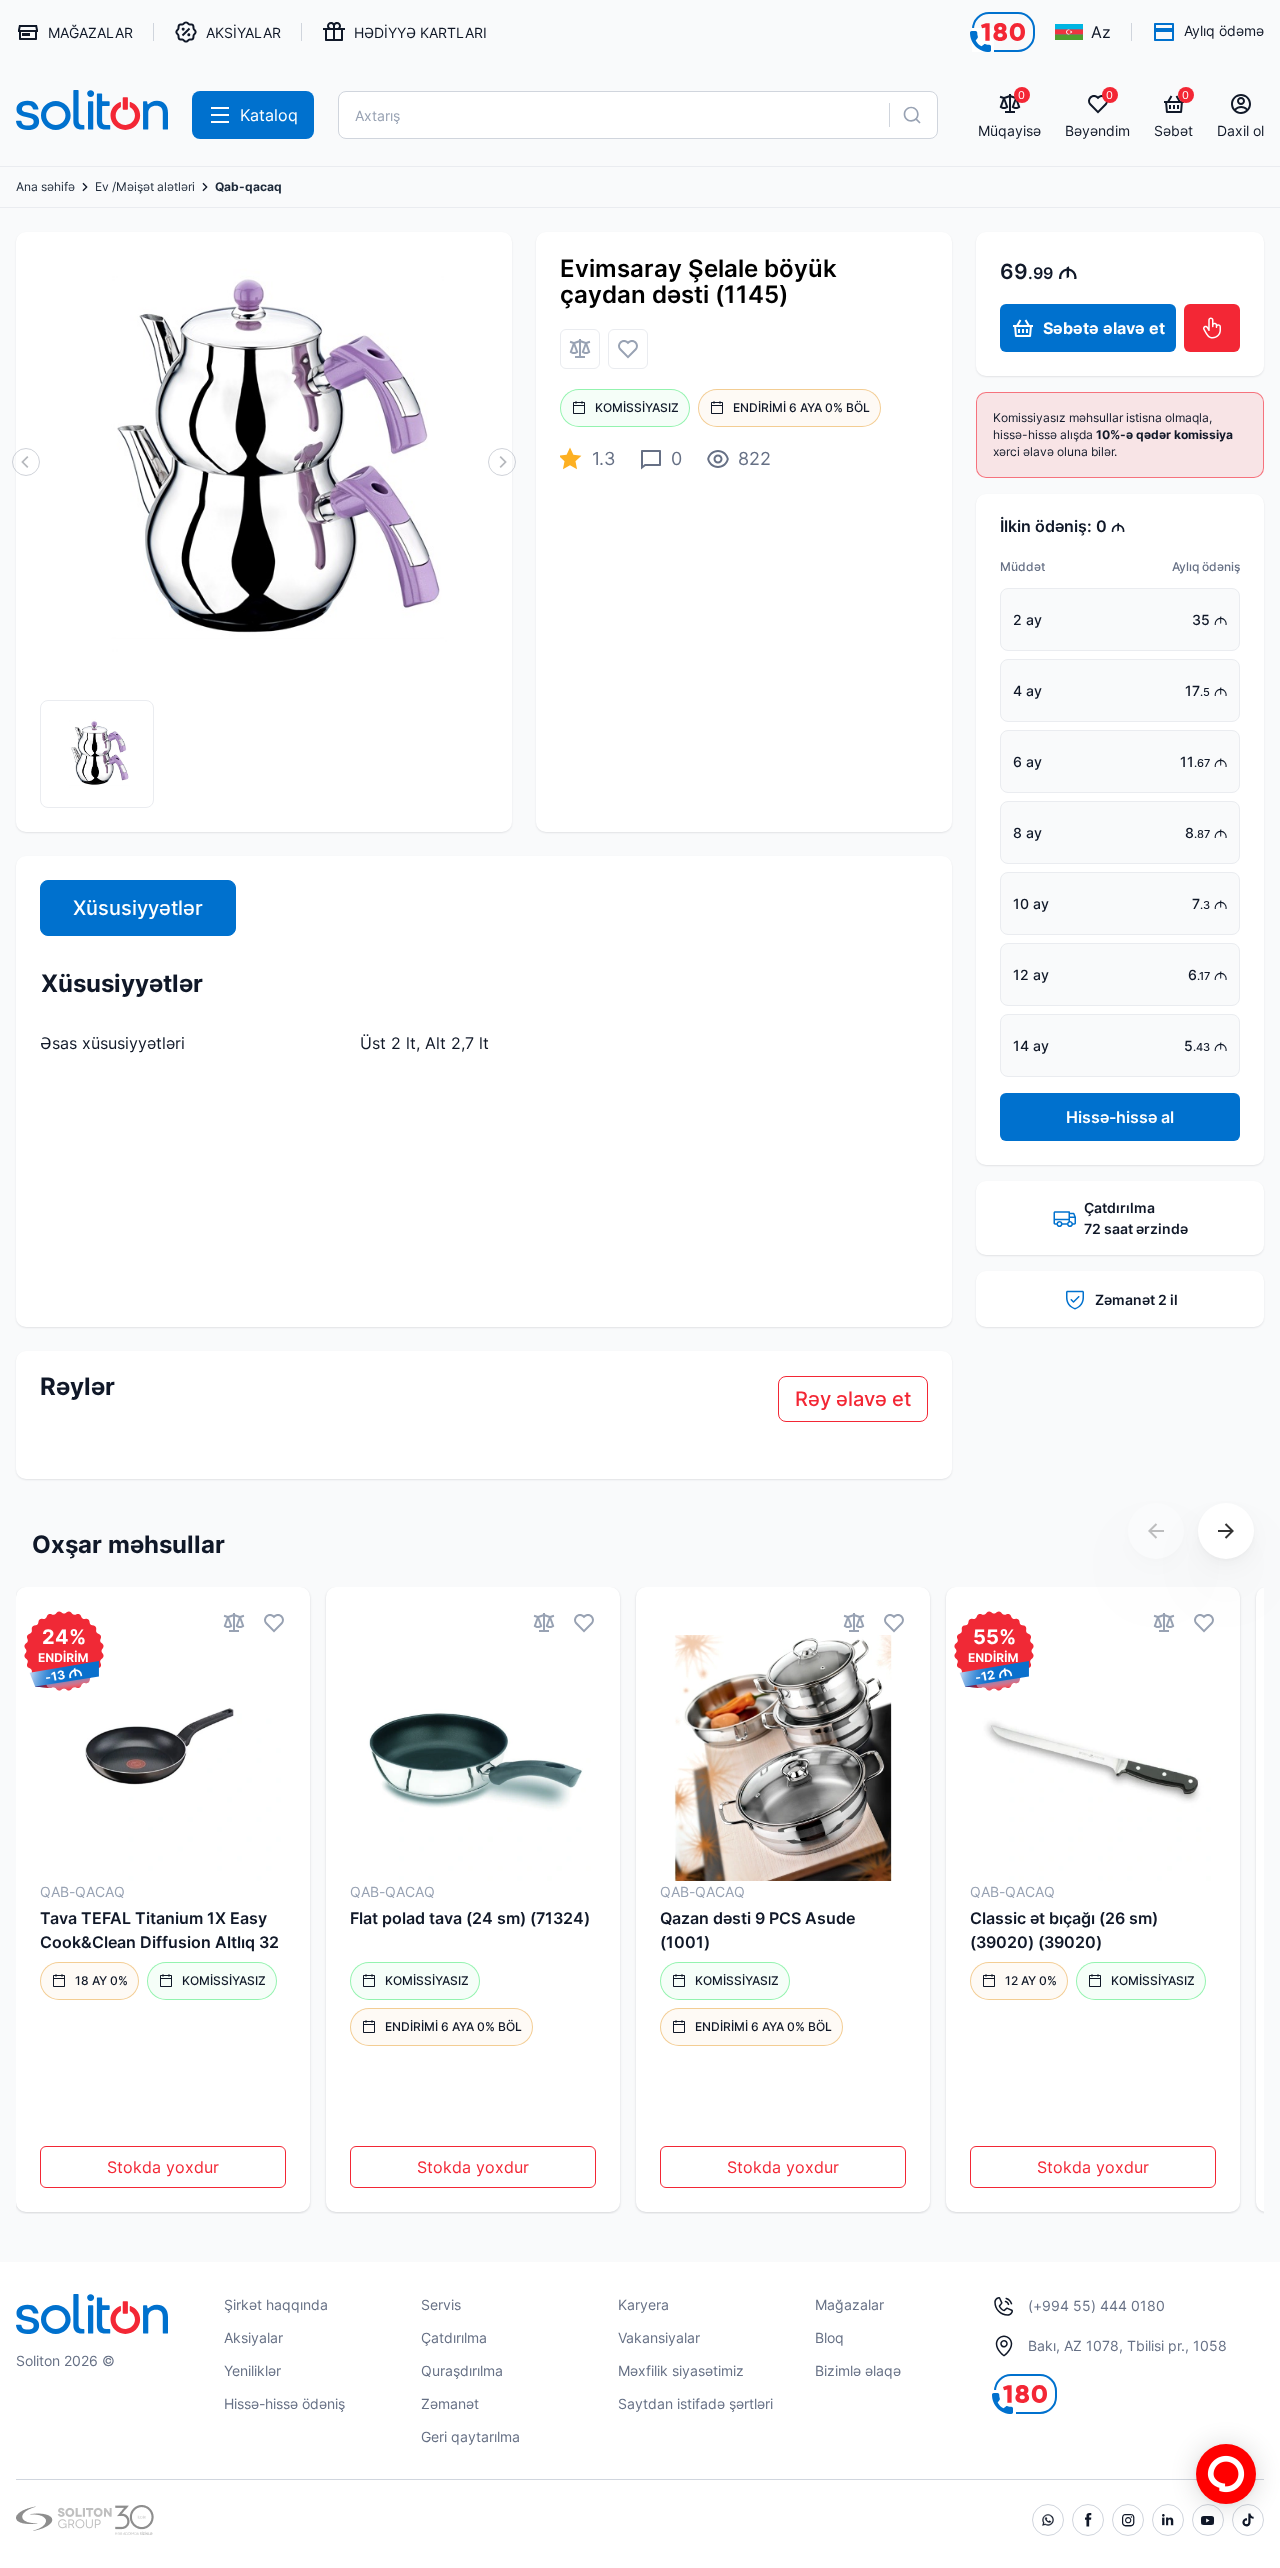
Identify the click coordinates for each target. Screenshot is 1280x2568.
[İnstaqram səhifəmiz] (1128, 2520)
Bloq (829, 2337)
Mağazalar (849, 2304)
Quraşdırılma (462, 2370)
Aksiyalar (253, 2337)
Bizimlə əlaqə (858, 2370)
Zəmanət (450, 2403)
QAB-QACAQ (82, 1891)
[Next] (1226, 1531)
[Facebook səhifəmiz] (1088, 2520)
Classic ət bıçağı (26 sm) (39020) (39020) (1064, 1930)
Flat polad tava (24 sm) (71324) (470, 1918)
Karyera (643, 2304)
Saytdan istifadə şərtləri (695, 2403)
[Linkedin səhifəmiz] (1168, 2520)
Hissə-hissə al (1120, 1117)
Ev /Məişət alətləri (145, 187)
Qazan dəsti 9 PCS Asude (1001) (757, 1930)
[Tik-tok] (1248, 2520)
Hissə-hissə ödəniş (284, 2403)
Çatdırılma (454, 2337)
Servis (441, 2304)
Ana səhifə (45, 187)
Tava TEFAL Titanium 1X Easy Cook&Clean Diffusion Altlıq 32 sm (159, 1931)
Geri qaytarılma (470, 2436)
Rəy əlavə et (853, 1399)
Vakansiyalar (659, 2337)
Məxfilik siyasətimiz (681, 2370)
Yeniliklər (252, 2370)
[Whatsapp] (1048, 2520)
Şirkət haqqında (276, 2304)
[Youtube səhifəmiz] (1208, 2520)
